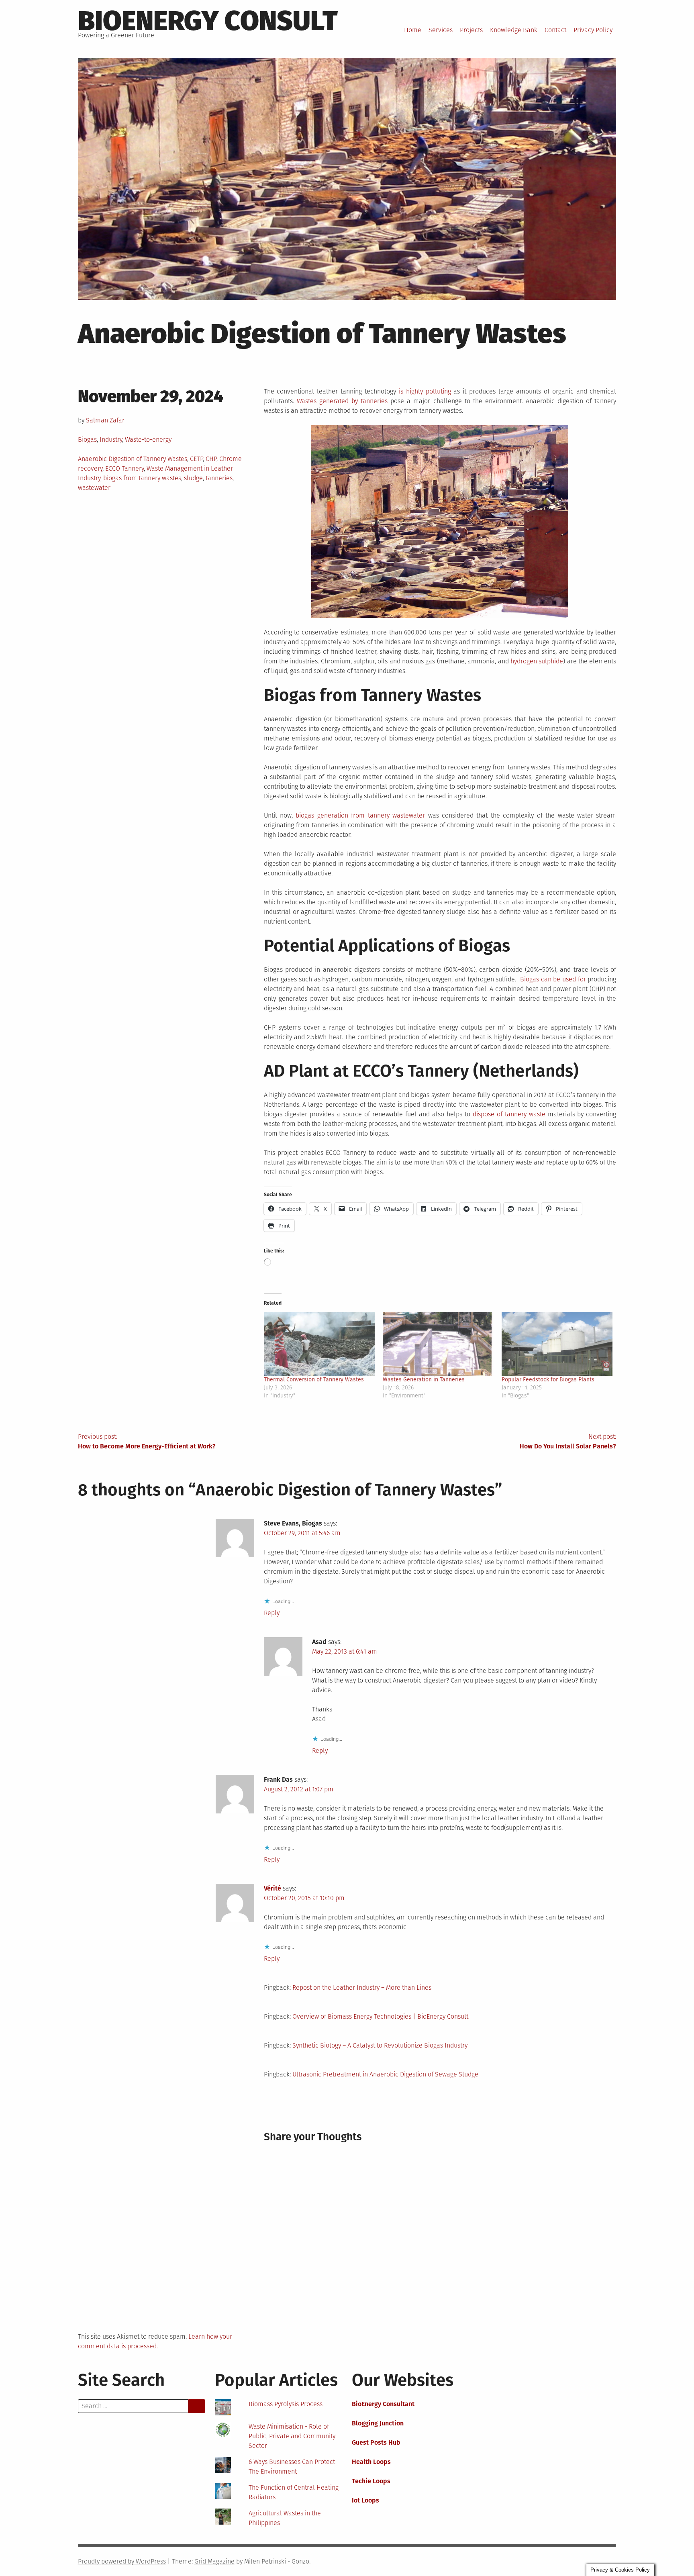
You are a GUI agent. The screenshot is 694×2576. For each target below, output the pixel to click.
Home (413, 30)
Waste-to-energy (148, 440)
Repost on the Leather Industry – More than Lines (362, 1988)
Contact (555, 30)
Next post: (568, 1441)
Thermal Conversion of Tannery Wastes (314, 1380)
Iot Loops (365, 2500)
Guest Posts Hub (376, 2442)
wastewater (94, 488)
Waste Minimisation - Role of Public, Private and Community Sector (292, 2436)
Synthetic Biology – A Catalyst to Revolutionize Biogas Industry (380, 2045)
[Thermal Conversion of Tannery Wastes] (319, 1344)
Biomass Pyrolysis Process (286, 2404)
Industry (111, 440)
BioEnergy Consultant (383, 2404)
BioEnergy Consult (208, 21)
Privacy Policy (593, 30)
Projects (471, 30)
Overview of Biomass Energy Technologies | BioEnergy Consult (380, 2016)
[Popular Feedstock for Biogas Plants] (557, 1344)
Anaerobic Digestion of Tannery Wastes (133, 459)
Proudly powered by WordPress (122, 2561)
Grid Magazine (214, 2561)
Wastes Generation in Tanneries (424, 1380)
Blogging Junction (378, 2423)
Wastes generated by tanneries (342, 401)
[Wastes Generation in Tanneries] (438, 1344)
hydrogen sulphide (537, 661)
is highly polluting (425, 391)
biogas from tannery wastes (142, 478)
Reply (272, 1613)
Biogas (87, 440)
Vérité (272, 1888)
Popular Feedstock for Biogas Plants (548, 1380)
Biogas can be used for (553, 979)
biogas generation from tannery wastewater (360, 815)
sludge (193, 478)
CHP (211, 459)
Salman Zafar (105, 420)
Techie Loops (371, 2481)
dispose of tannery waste (509, 1114)
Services (441, 30)
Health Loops (371, 2462)
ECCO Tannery (125, 468)
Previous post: (147, 1441)
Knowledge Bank (514, 30)
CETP (196, 459)
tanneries (219, 478)
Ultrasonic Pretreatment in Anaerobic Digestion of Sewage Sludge (385, 2074)
